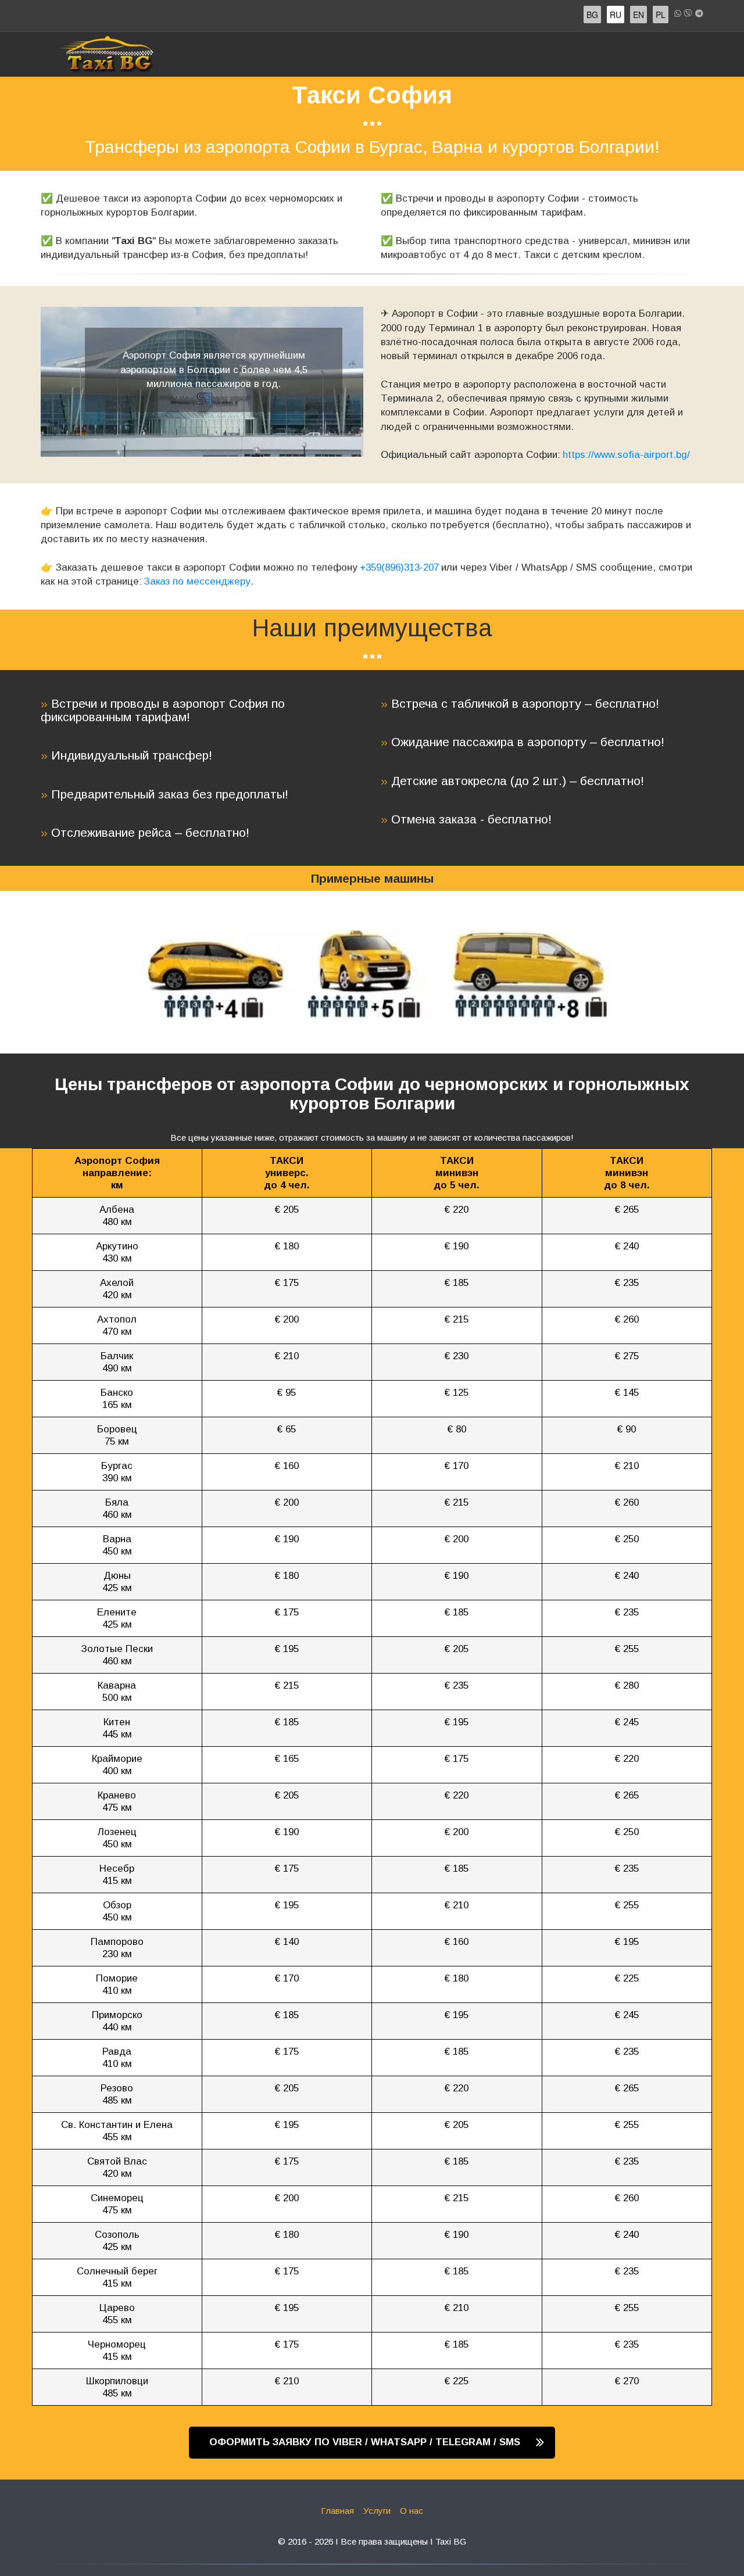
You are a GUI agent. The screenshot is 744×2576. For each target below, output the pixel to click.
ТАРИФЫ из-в (520, 54)
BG (592, 15)
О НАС (646, 54)
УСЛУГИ (594, 54)
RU (616, 15)
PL (661, 15)
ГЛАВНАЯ (449, 54)
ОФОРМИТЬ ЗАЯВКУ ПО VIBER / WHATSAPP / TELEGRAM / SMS (366, 2442)
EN (639, 15)
